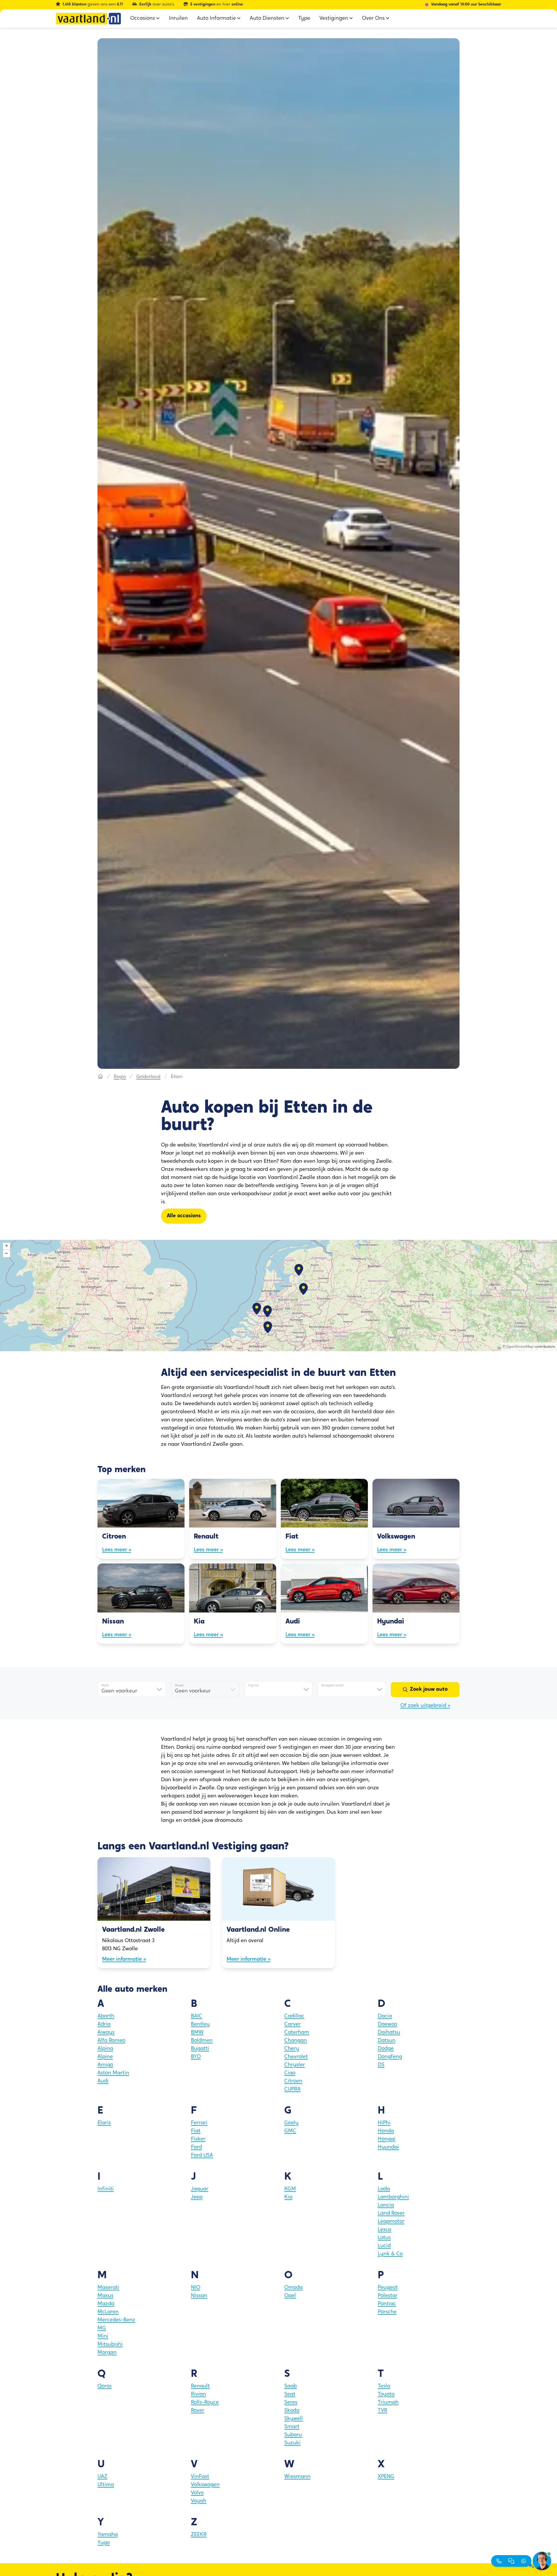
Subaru (293, 2435)
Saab (291, 2386)
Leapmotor (391, 2222)
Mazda (106, 2304)
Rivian (198, 2394)
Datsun (387, 2041)
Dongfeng (390, 2057)
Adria (104, 2024)
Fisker (198, 2139)
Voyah (199, 2501)
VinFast (200, 2477)
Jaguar (200, 2189)
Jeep (197, 2197)
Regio (120, 1077)
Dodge (386, 2049)
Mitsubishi (110, 2345)
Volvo (197, 2493)
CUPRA (292, 2089)
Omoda (293, 2288)
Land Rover (391, 2214)
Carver (292, 2024)
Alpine (105, 2057)
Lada (384, 2189)
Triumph (388, 2403)
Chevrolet (296, 2057)
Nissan (199, 2296)
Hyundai (388, 2147)
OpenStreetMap (520, 1347)
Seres (291, 2403)
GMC (290, 2131)
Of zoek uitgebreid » (425, 1706)
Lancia (386, 2205)
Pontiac (387, 2304)
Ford (196, 2147)
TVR (383, 2411)
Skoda (292, 2411)
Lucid (384, 2246)
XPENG (386, 2477)
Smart (292, 2427)
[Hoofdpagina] (100, 1077)
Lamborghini (393, 2197)
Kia (288, 2197)
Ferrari (199, 2123)
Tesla (384, 2386)
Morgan (107, 2353)
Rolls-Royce (205, 2403)
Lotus (384, 2238)
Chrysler (295, 2065)
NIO (196, 2288)
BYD (196, 2057)
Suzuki (292, 2443)
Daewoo (387, 2024)
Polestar (388, 2296)
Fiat (196, 2131)
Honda (386, 2131)
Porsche (387, 2312)
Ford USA (202, 2156)
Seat (290, 2394)
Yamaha (108, 2535)
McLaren (108, 2312)
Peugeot (388, 2288)
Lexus (385, 2230)
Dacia (385, 2016)
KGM (290, 2189)
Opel (290, 2296)
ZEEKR (199, 2535)
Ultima (106, 2485)
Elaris (104, 2123)
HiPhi (384, 2123)
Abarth (106, 2016)
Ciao (290, 2073)
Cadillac (294, 2016)
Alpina (105, 2049)
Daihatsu (389, 2033)
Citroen (293, 2081)
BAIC (197, 2016)
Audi (103, 2081)
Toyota (386, 2394)
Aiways (106, 2033)
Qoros (105, 2386)
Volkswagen (205, 2485)
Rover (198, 2411)
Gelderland (148, 1077)
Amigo (105, 2065)
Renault (200, 2386)
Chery (292, 2049)
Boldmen (202, 2041)
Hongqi (387, 2139)
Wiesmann (297, 2477)
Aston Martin (113, 2073)
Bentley (200, 2024)
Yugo (104, 2543)
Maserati (108, 2288)
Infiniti (106, 2189)
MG (102, 2328)
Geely (291, 2123)
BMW (197, 2033)
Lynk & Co (390, 2254)
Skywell (294, 2419)
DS (381, 2065)
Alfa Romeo (111, 2041)
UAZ (102, 2477)
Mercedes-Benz (116, 2320)
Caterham (297, 2033)
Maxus (105, 2296)
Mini (103, 2336)
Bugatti (200, 2049)
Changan (296, 2041)
